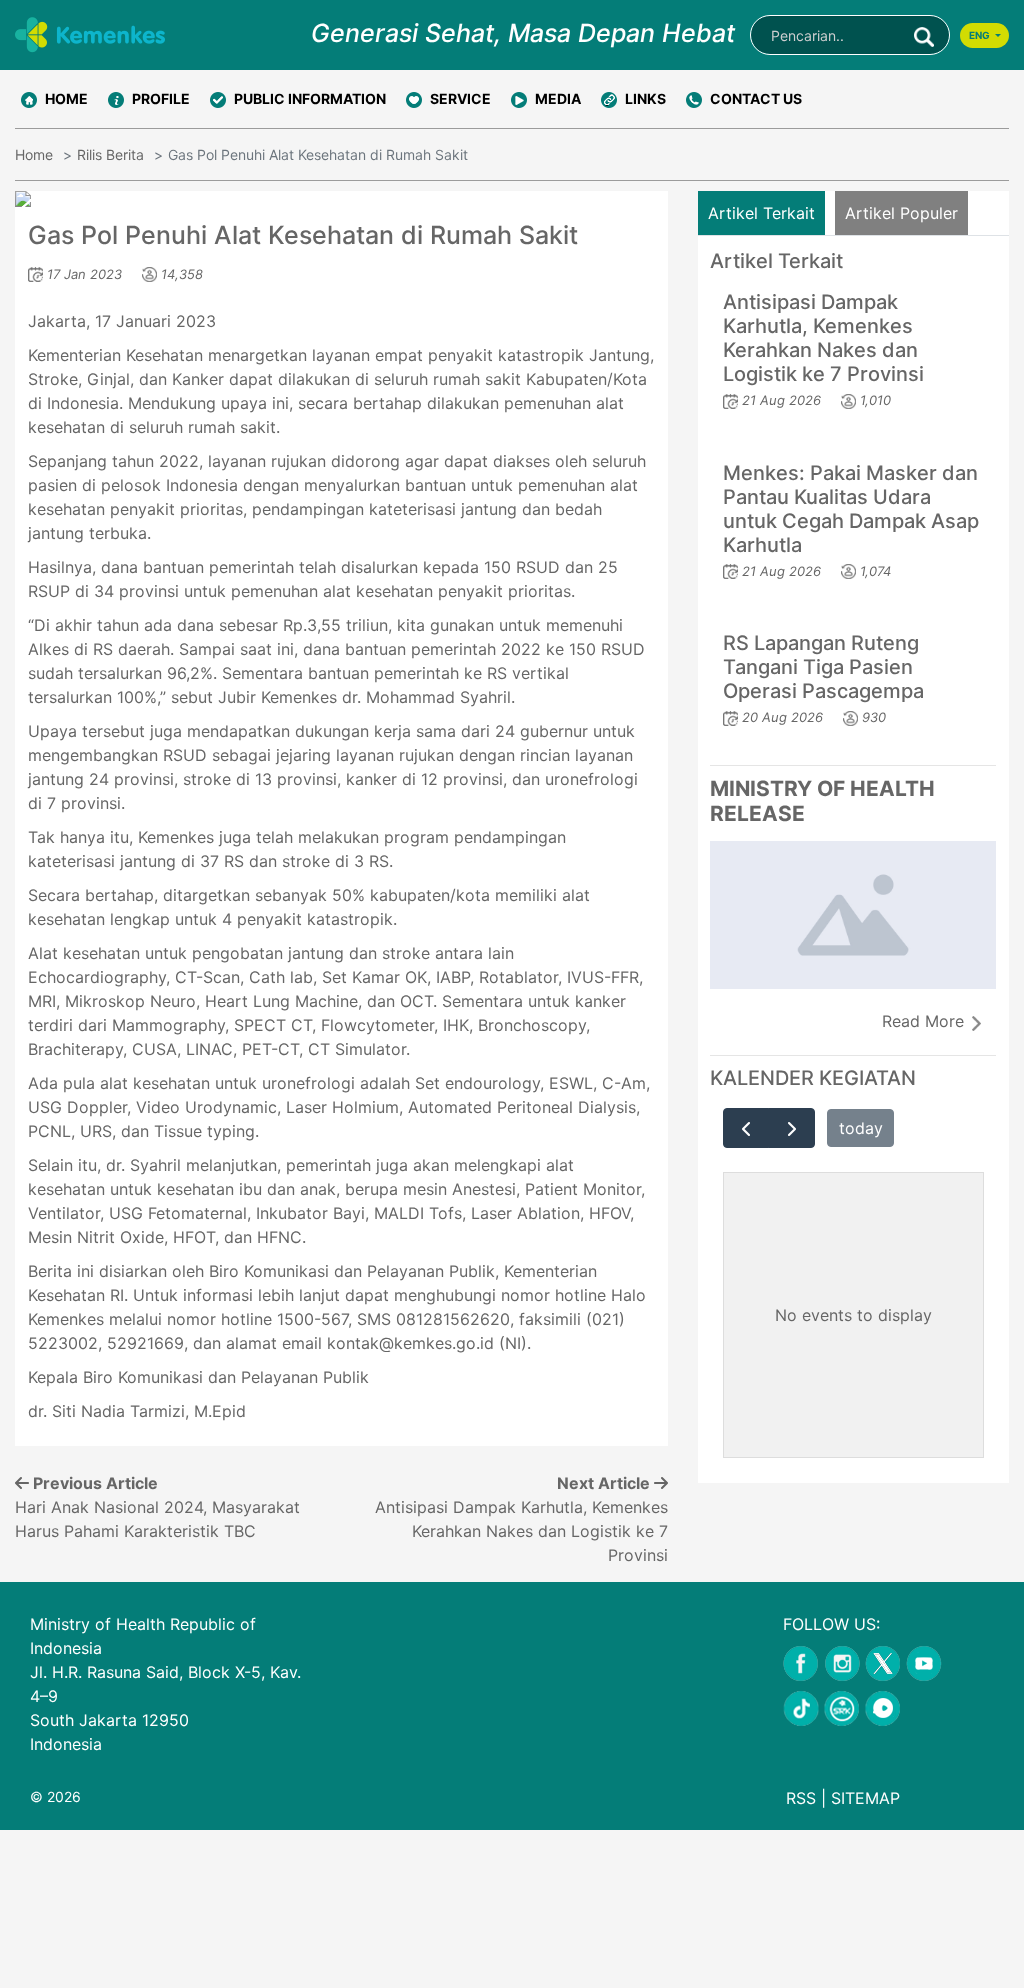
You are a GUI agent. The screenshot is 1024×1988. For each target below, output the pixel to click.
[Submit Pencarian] (924, 35)
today (861, 1128)
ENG (980, 35)
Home (34, 154)
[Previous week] (746, 1128)
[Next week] (791, 1128)
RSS (801, 1798)
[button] (149, 99)
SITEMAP (865, 1798)
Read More (925, 1021)
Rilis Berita (110, 154)
